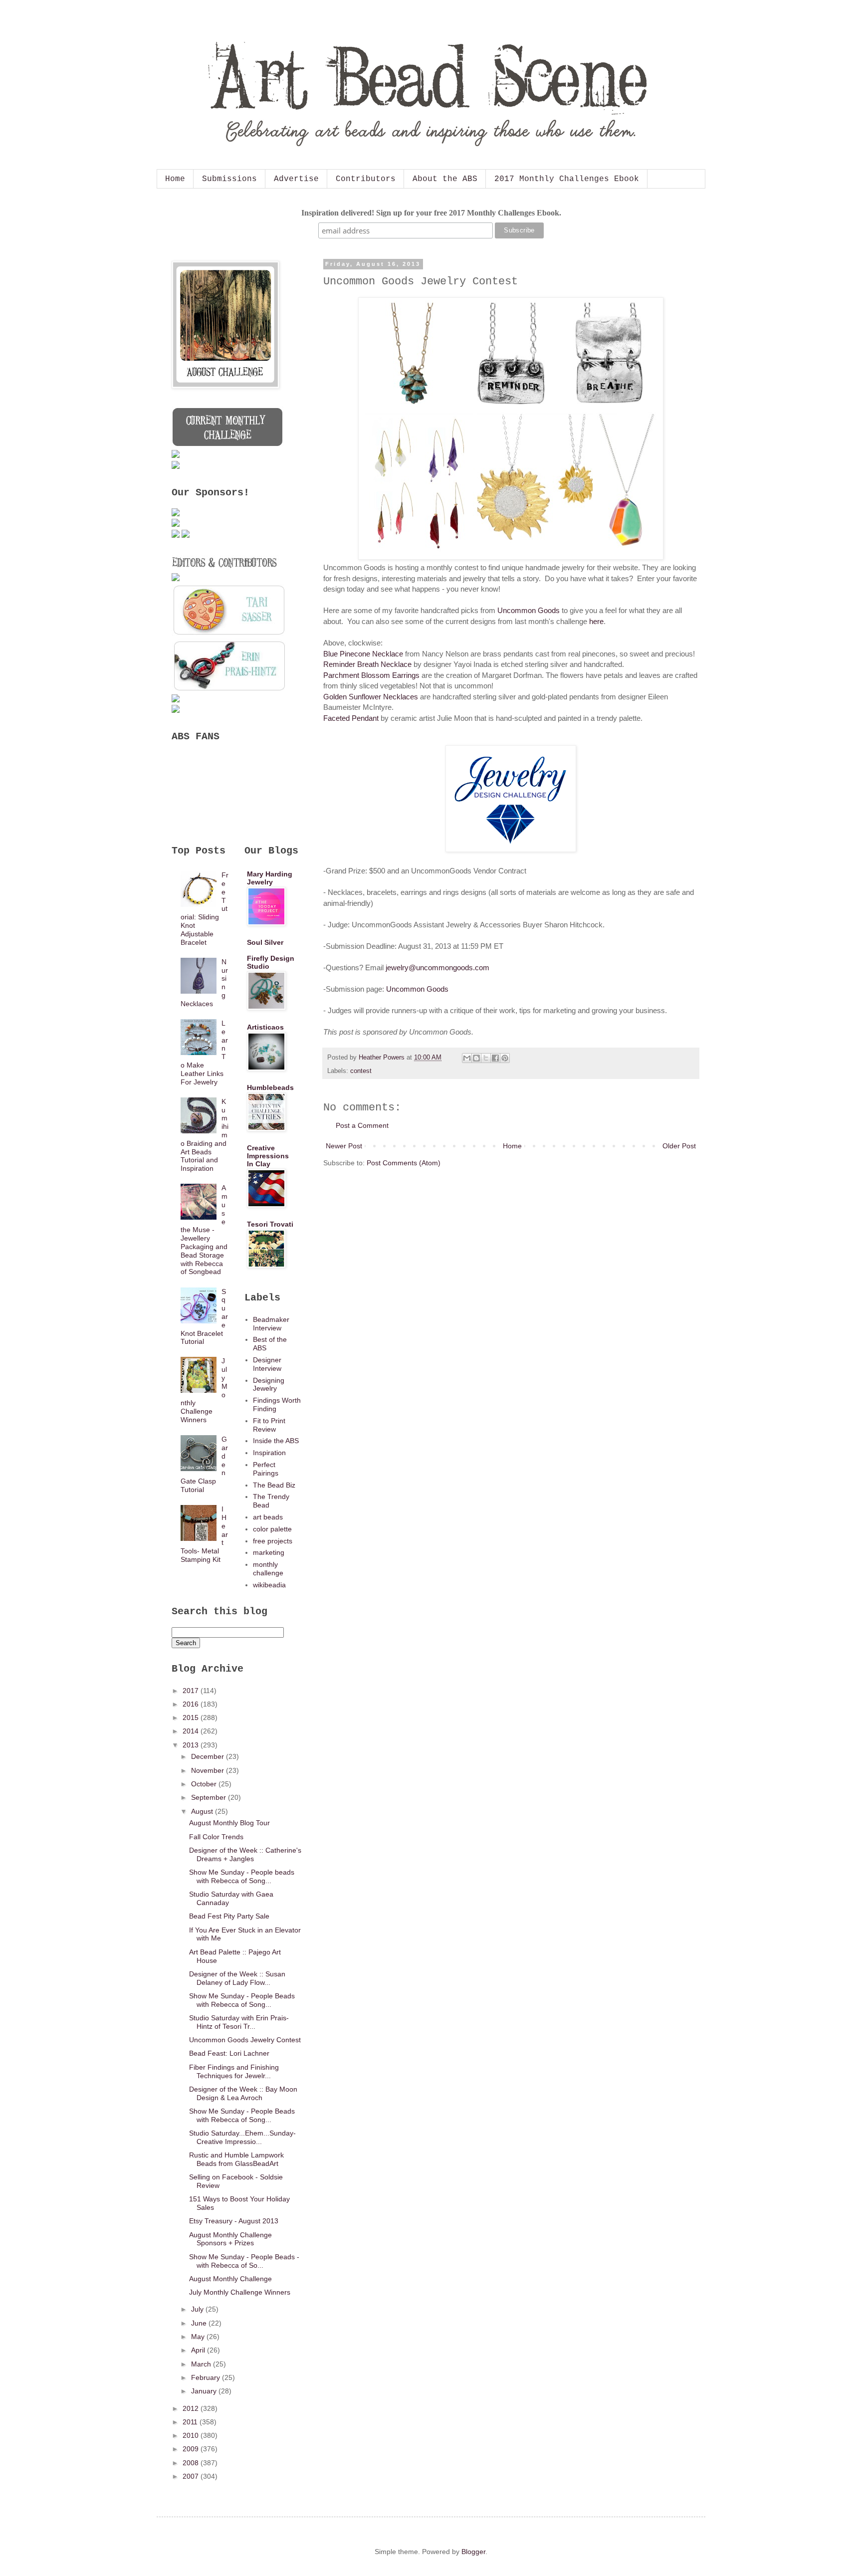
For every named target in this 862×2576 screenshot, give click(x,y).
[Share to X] (486, 1058)
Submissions (229, 179)
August (203, 1811)
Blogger (473, 2552)
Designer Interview (267, 1364)
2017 (192, 1691)
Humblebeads (270, 1087)
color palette (272, 1529)
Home (175, 179)
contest (361, 1071)
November (209, 1770)
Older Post (679, 1146)
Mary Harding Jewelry (270, 878)
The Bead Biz (274, 1485)
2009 (192, 2449)
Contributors (366, 179)
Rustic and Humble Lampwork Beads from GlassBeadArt (236, 2159)
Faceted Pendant (351, 718)
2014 (192, 1731)
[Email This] (467, 1058)
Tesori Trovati (270, 1224)
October (205, 1784)
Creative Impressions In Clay (268, 1156)
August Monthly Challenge (230, 2279)
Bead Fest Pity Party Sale (229, 1916)
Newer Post (344, 1146)
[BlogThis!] (476, 1058)
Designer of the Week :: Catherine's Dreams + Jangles (245, 1854)
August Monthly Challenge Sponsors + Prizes (230, 2239)
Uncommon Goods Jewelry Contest (245, 2040)
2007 (192, 2476)
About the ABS (445, 179)
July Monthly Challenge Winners (240, 2292)
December (209, 1756)
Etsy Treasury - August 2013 (234, 2221)
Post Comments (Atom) (404, 1163)
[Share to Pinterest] (505, 1058)
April (199, 2350)
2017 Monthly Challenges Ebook (567, 179)
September (210, 1797)
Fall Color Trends (216, 1837)
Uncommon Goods (529, 610)
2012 (192, 2408)
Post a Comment (362, 1125)
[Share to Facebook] (495, 1058)
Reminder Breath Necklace (367, 664)
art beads (268, 1517)
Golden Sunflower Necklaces (371, 697)
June (200, 2323)
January (205, 2391)
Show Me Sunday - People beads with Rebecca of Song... (242, 1876)
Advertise (296, 179)
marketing (269, 1552)
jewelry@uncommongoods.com (437, 967)
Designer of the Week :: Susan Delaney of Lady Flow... (237, 1978)
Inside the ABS (276, 1441)
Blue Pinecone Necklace (363, 654)
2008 (192, 2463)
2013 (192, 1745)
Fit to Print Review (269, 1425)
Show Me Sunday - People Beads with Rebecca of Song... (242, 2000)
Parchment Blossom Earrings (371, 675)
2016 (192, 1704)
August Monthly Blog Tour (229, 1823)
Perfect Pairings (266, 1469)
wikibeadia (269, 1585)
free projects (273, 1541)
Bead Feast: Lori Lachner (229, 2053)
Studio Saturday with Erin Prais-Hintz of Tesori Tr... (239, 2022)
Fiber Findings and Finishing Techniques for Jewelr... (234, 2071)
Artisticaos (265, 1027)
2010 (192, 2435)
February (207, 2377)
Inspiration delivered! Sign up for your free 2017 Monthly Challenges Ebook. (431, 213)
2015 (192, 1717)
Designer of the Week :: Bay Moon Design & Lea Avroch (243, 2093)
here (596, 621)
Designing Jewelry (269, 1385)
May (199, 2337)
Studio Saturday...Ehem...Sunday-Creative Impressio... (242, 2137)
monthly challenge (268, 1569)
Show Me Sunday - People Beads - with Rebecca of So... (244, 2261)
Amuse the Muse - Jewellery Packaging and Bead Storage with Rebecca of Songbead (204, 1230)
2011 (191, 2422)
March (202, 2364)
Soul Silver (265, 942)
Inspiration (269, 1453)
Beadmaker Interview (271, 1324)
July (198, 2309)
